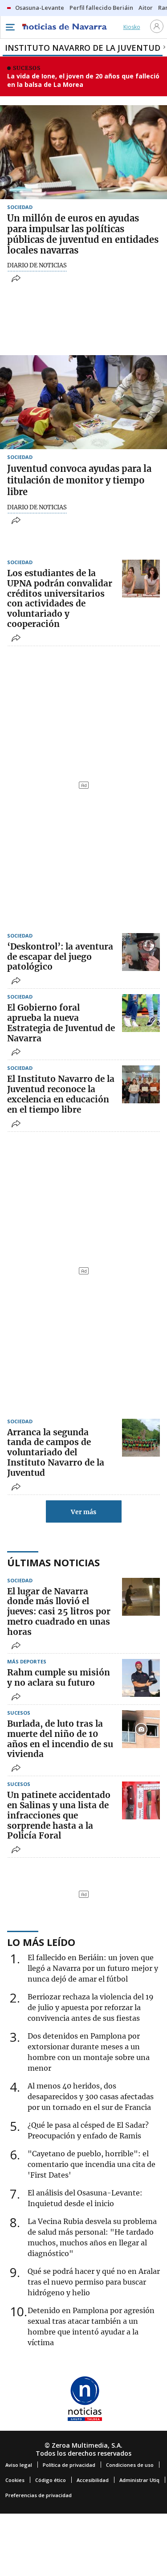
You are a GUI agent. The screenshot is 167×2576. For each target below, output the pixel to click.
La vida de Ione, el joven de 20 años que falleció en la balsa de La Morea (83, 80)
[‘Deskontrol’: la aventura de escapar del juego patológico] (141, 952)
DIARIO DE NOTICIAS (37, 266)
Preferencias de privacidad (39, 2495)
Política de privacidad (69, 2465)
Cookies (15, 2480)
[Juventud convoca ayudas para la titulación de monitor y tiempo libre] (83, 402)
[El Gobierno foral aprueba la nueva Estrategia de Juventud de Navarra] (141, 1013)
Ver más (83, 1512)
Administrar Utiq (139, 2480)
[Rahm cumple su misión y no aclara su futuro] (141, 1678)
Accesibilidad (93, 2480)
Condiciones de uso (130, 2465)
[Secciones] (10, 27)
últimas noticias (53, 1562)
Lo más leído (41, 1942)
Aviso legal (19, 2465)
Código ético (51, 2480)
